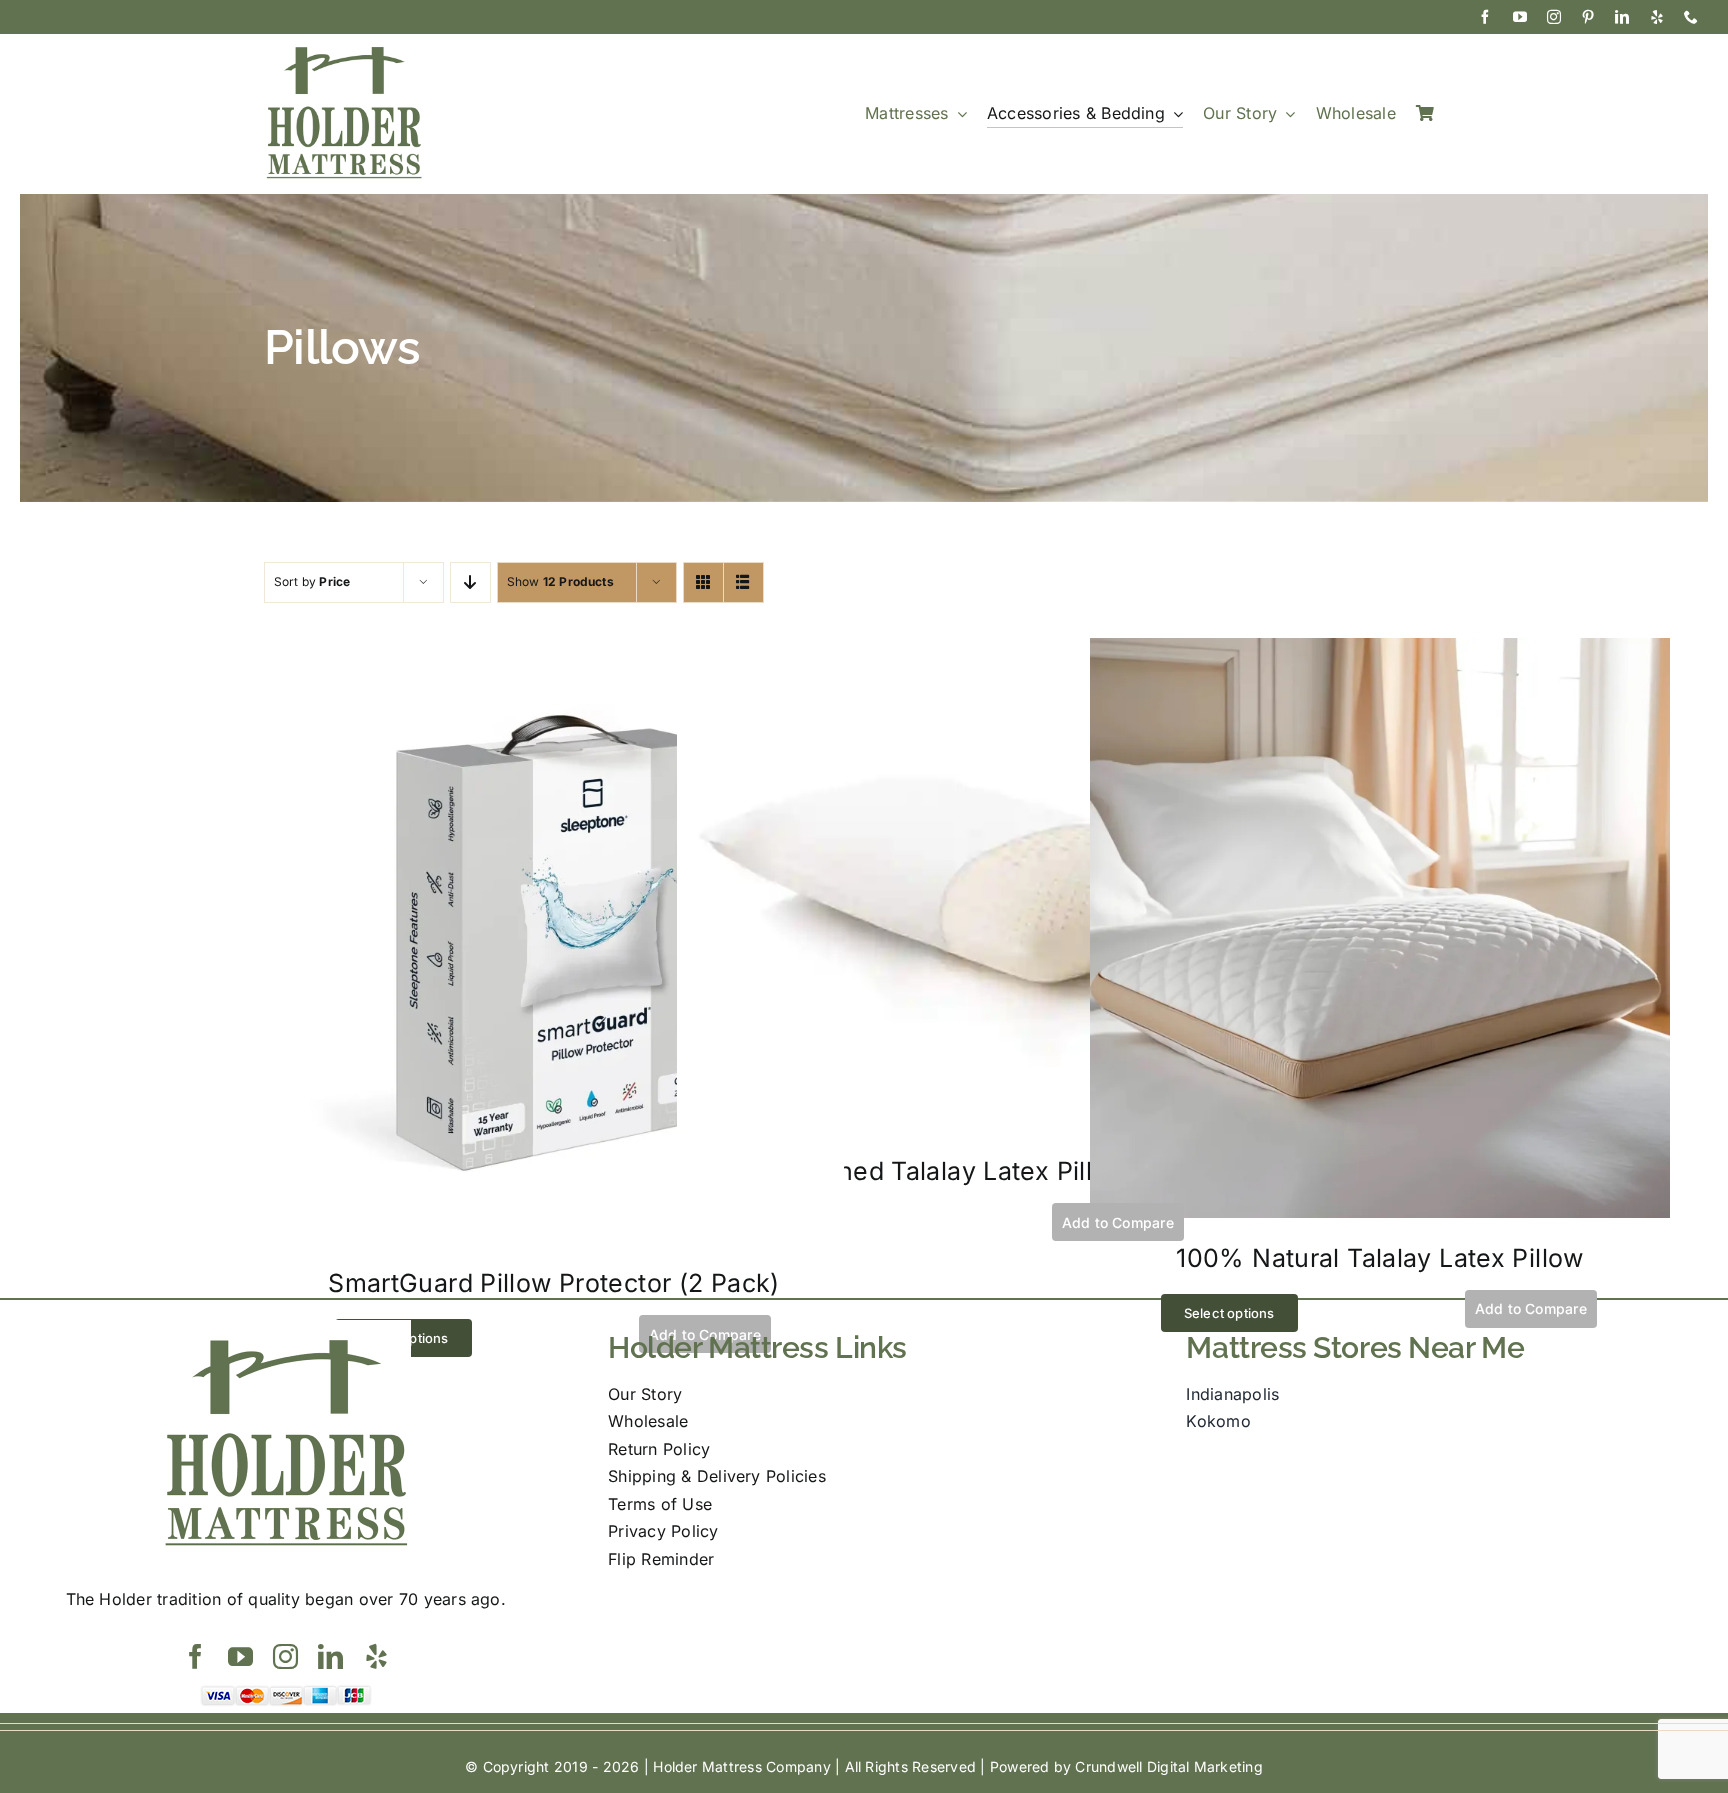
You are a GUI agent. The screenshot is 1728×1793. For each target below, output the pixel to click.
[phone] (1691, 17)
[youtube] (1520, 17)
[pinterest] (1588, 17)
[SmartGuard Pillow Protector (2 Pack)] (554, 651)
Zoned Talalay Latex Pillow (967, 1171)
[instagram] (1554, 17)
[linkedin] (1622, 17)
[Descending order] (470, 582)
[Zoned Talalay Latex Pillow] (967, 651)
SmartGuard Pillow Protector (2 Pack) (554, 1283)
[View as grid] (703, 582)
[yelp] (1657, 17)
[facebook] (1485, 17)
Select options (1229, 1313)
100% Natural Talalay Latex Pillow (1379, 1258)
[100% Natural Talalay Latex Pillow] (1380, 651)
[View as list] (743, 582)
